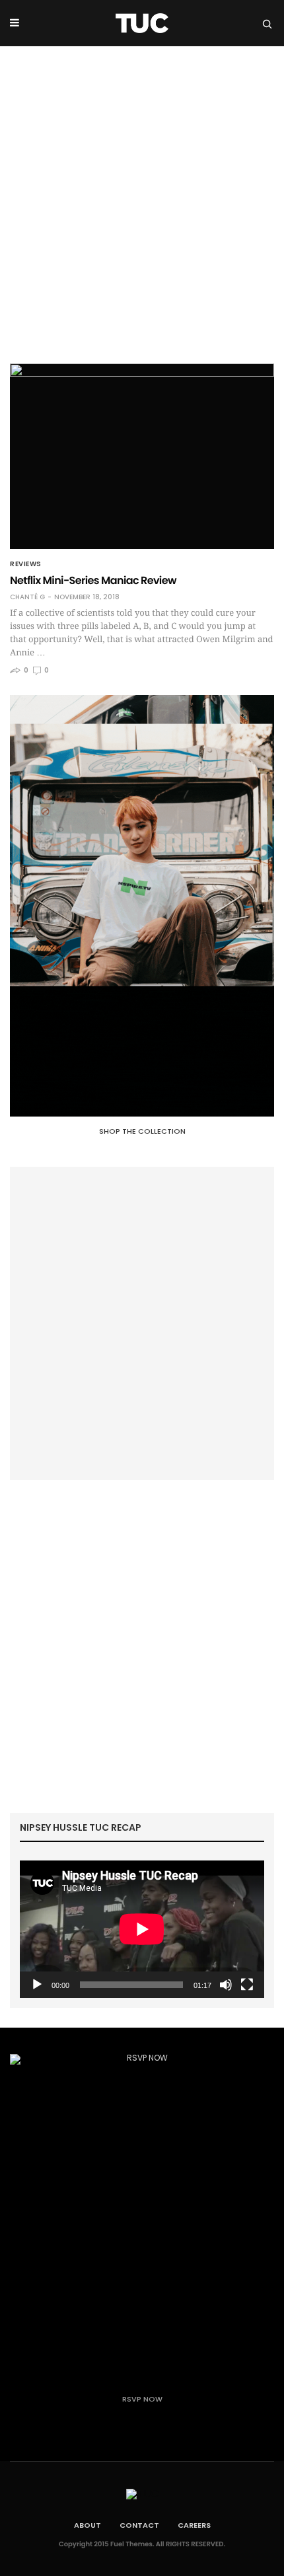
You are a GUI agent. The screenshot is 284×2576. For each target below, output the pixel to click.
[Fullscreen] (247, 1985)
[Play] (37, 1985)
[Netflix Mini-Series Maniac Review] (142, 456)
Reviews (26, 564)
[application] (142, 1929)
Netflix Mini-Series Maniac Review (93, 580)
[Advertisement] (142, 195)
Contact (139, 2525)
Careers (194, 2525)
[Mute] (226, 1985)
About (88, 2525)
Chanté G (27, 597)
